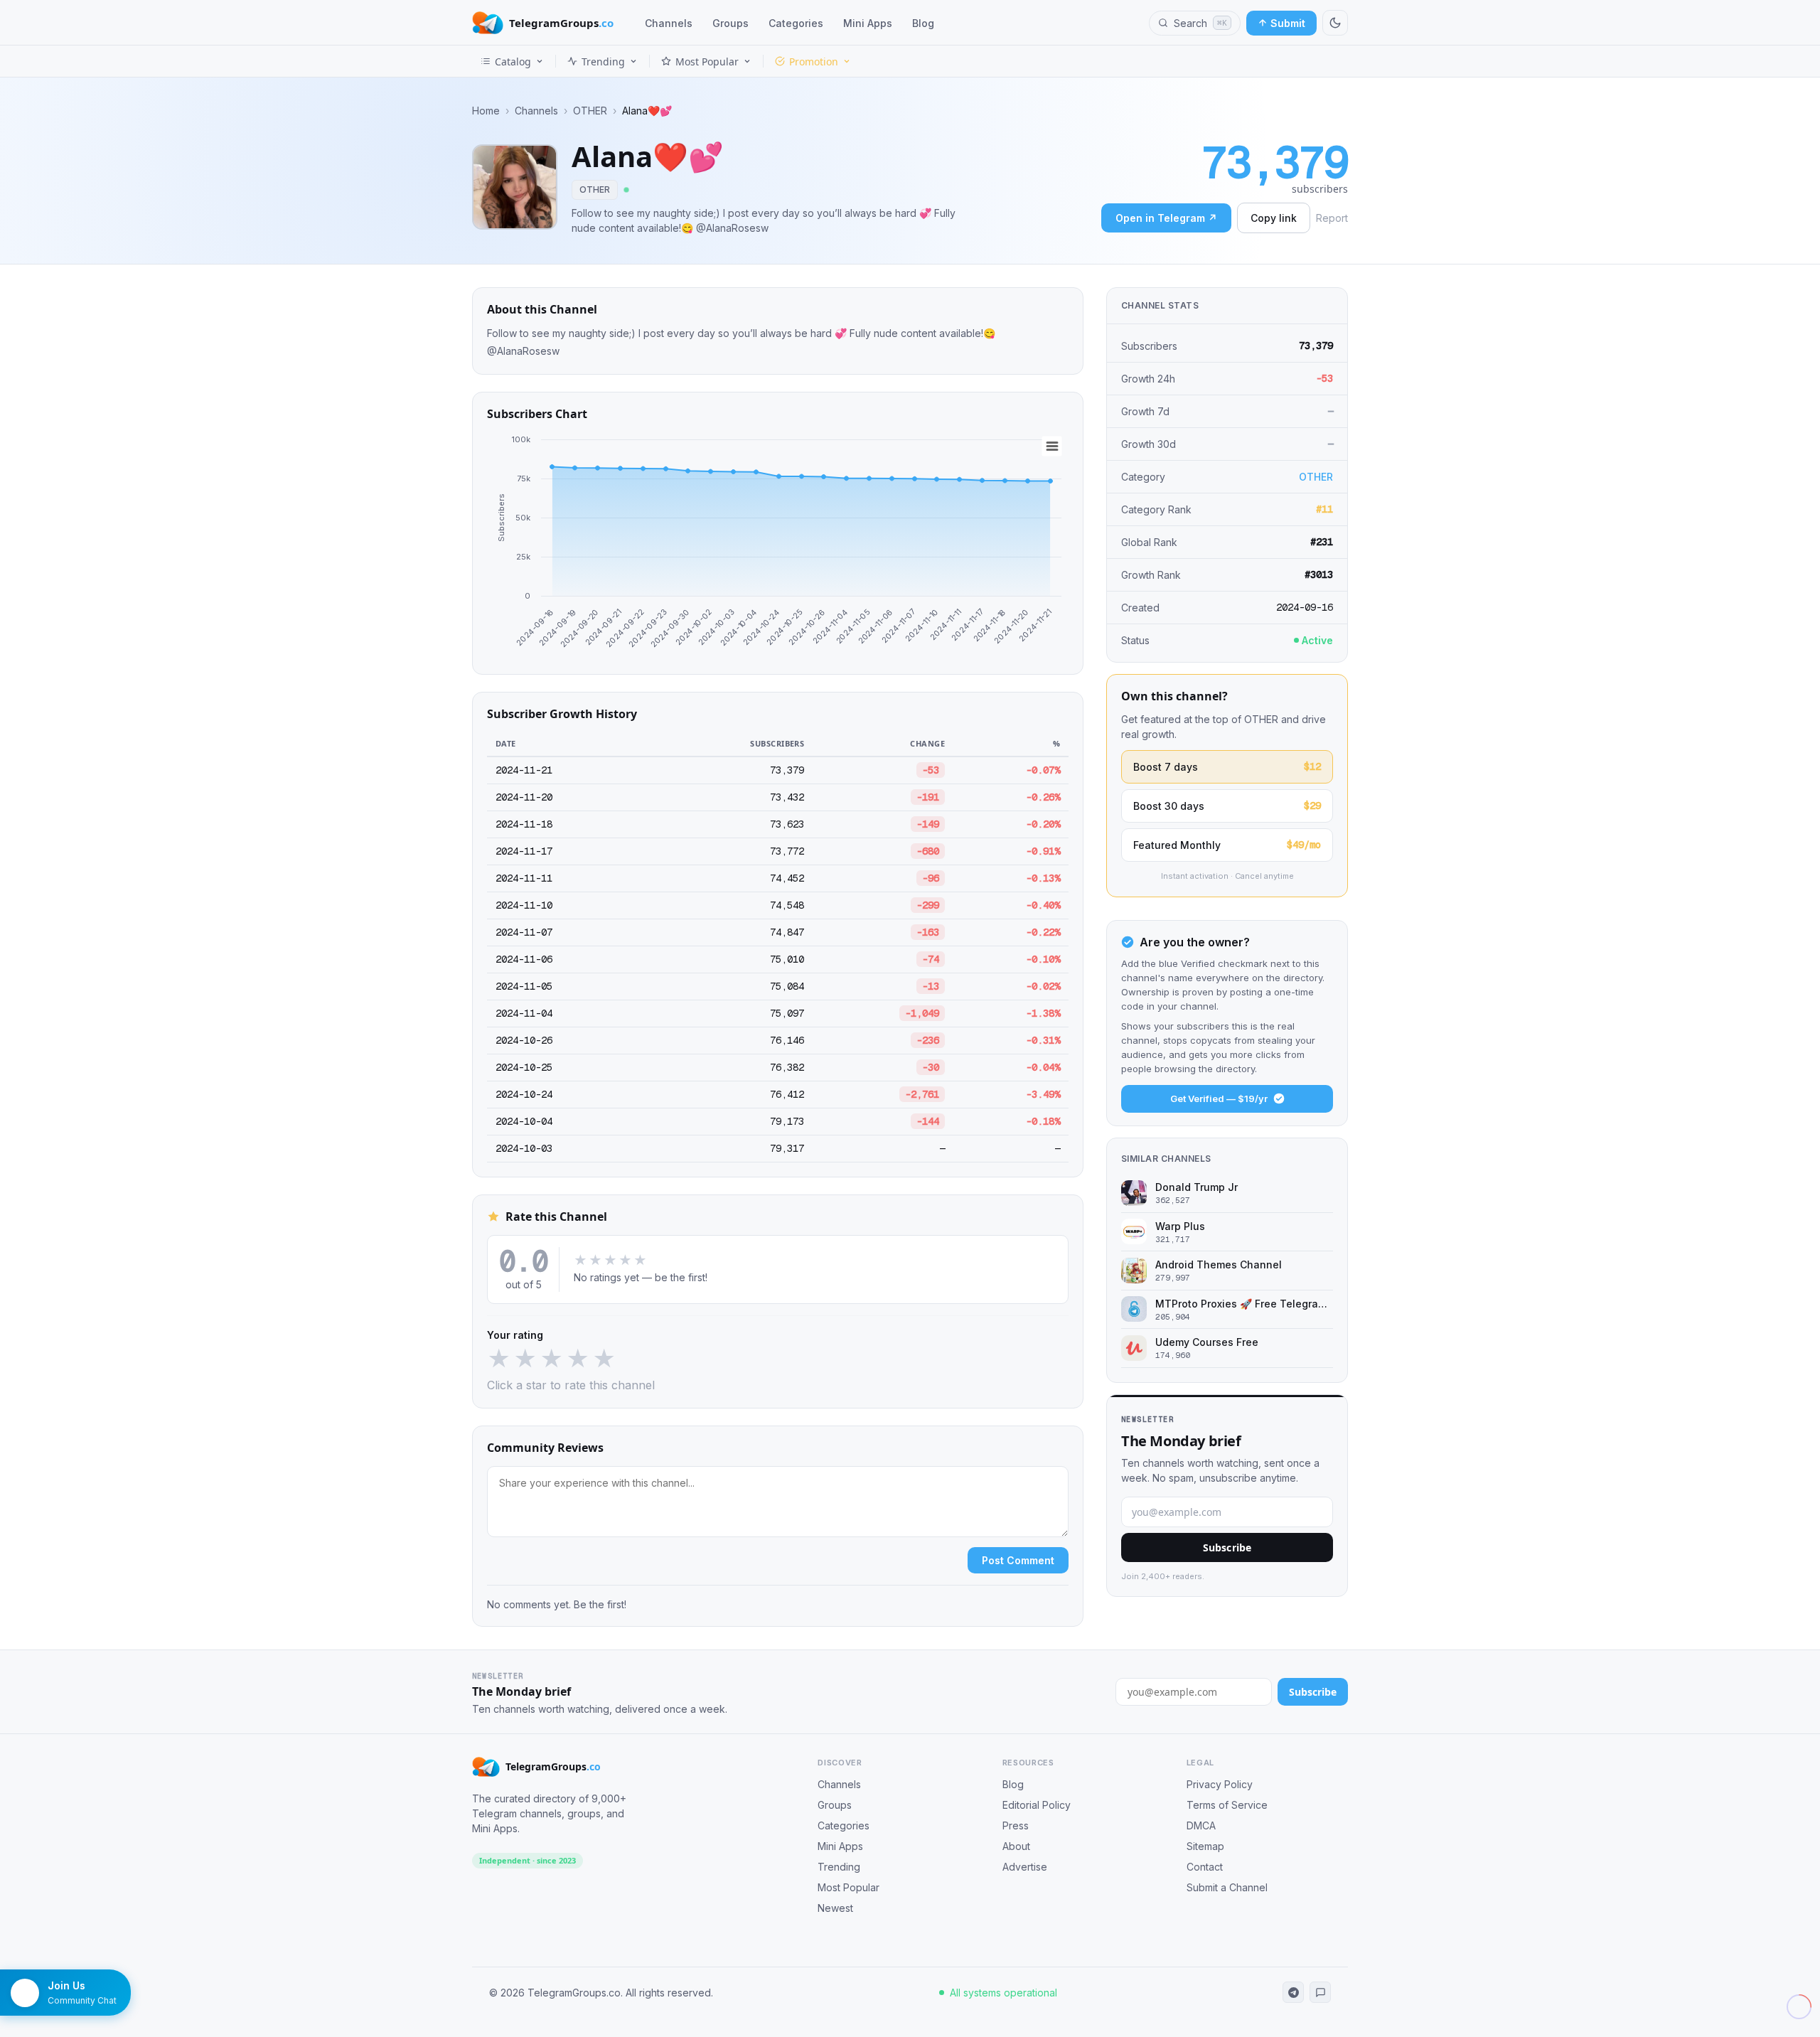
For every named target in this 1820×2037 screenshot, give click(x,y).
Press (1016, 1825)
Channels (669, 23)
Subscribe (1227, 1547)
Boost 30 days (1227, 806)
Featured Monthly (1227, 845)
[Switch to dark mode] (1335, 23)
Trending (603, 62)
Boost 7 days (1227, 766)
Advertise (1025, 1867)
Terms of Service (1227, 1805)
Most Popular (707, 62)
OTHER (590, 111)
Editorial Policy (1037, 1805)
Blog (923, 23)
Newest (835, 1908)
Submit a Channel (1227, 1887)
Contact (1205, 1867)
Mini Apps (868, 23)
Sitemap (1205, 1846)
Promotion (814, 62)
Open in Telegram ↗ (1166, 218)
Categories (796, 23)
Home (486, 111)
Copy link (1274, 218)
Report (1332, 218)
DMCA (1201, 1825)
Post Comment (1018, 1560)
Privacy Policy (1220, 1784)
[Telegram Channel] (1293, 1992)
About (1016, 1846)
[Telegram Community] (1320, 1992)
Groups (730, 23)
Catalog (513, 62)
